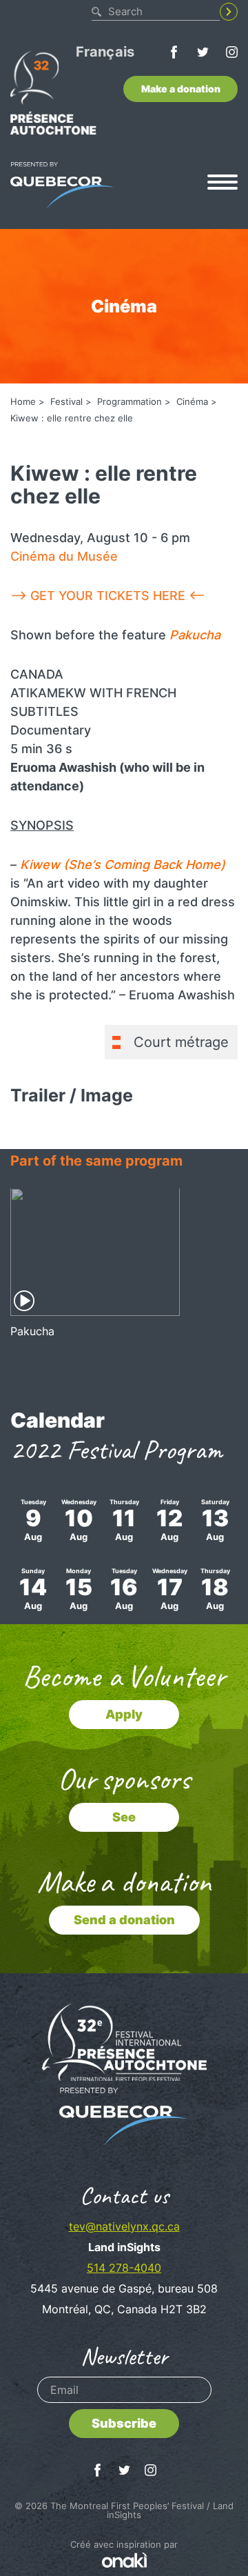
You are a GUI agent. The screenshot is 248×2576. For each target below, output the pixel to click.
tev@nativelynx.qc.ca (124, 2226)
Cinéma (192, 401)
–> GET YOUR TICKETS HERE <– (108, 596)
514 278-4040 (124, 2268)
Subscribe (124, 2423)
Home (23, 401)
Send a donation (124, 1920)
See (124, 1817)
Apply (124, 1714)
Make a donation (181, 89)
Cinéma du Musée (64, 556)
